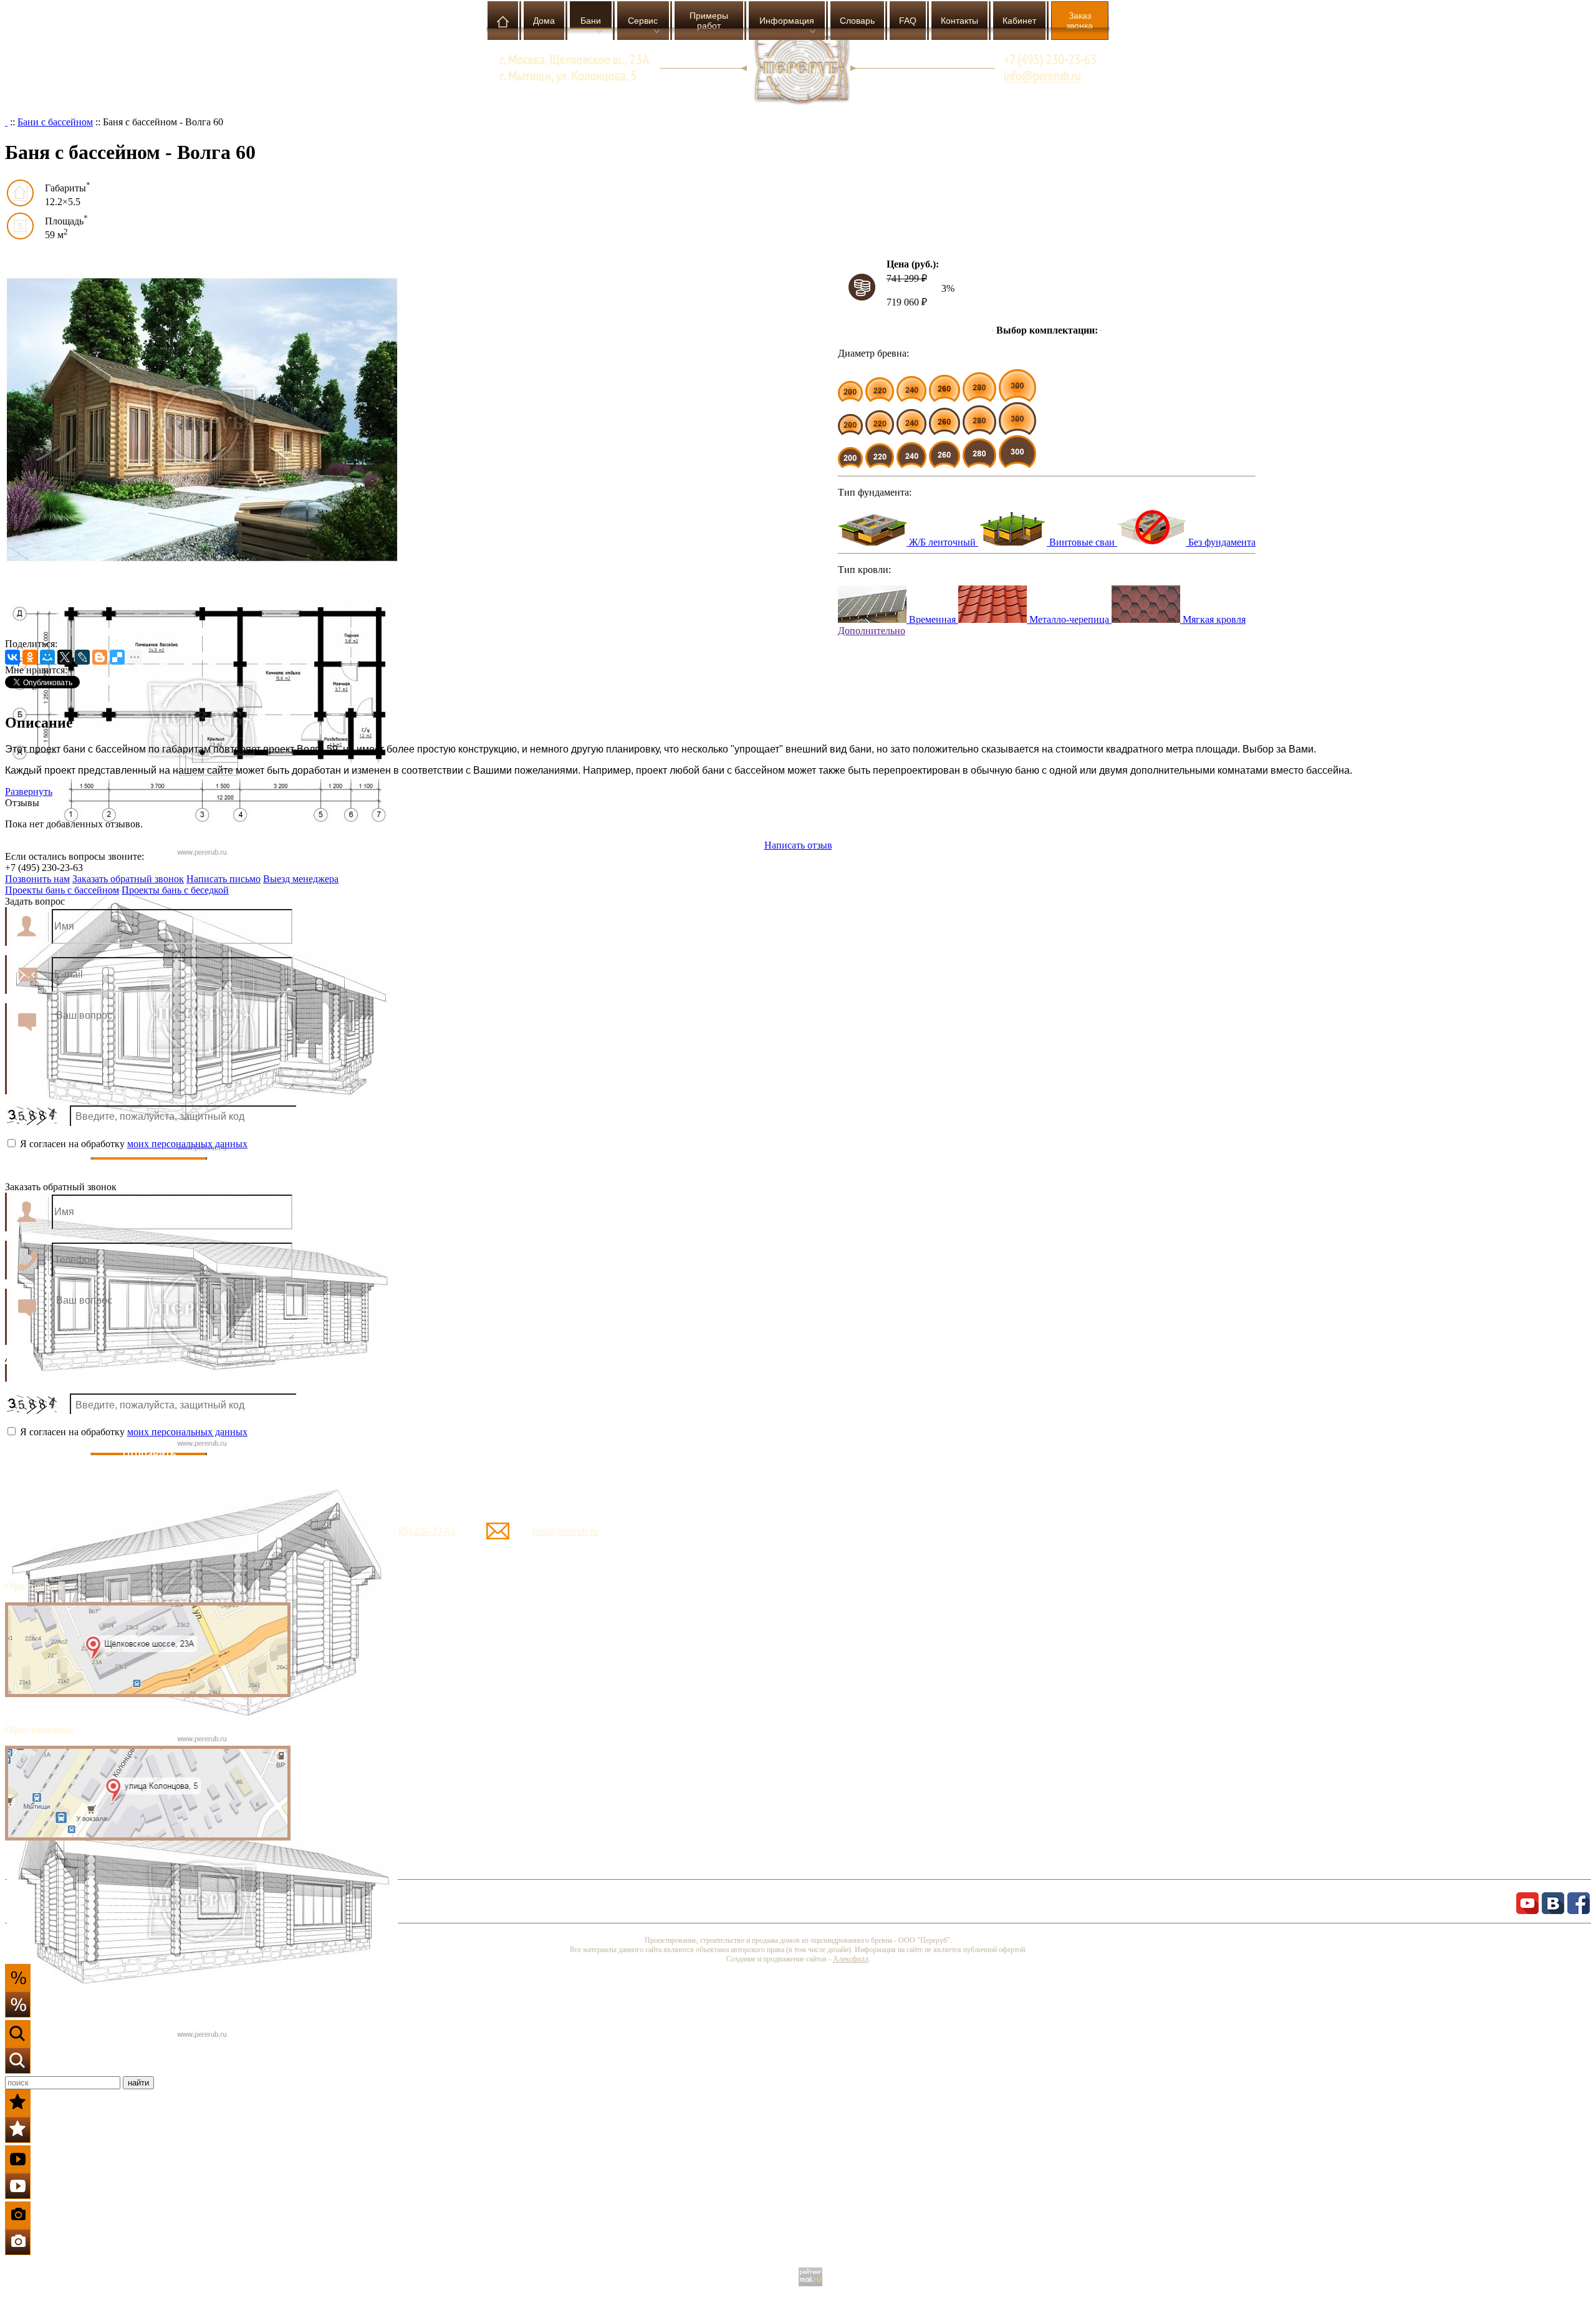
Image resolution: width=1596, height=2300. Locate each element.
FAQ (908, 21)
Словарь (857, 21)
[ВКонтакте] (12, 657)
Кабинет (1019, 21)
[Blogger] (100, 657)
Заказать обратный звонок (128, 879)
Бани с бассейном (55, 122)
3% (948, 288)
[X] (65, 657)
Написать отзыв (798, 845)
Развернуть (29, 792)
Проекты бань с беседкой (175, 890)
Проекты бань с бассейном (62, 890)
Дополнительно (872, 631)
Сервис (643, 21)
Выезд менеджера (301, 879)
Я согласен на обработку (132, 1144)
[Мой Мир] (47, 657)
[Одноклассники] (30, 657)
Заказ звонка (1079, 21)
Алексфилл (851, 1959)
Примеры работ (709, 21)
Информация (787, 21)
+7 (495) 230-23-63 (416, 1531)
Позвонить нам (37, 879)
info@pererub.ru (565, 1531)
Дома (544, 21)
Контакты (959, 21)
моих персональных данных (187, 1144)
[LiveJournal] (82, 657)
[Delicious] (117, 657)
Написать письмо (224, 879)
